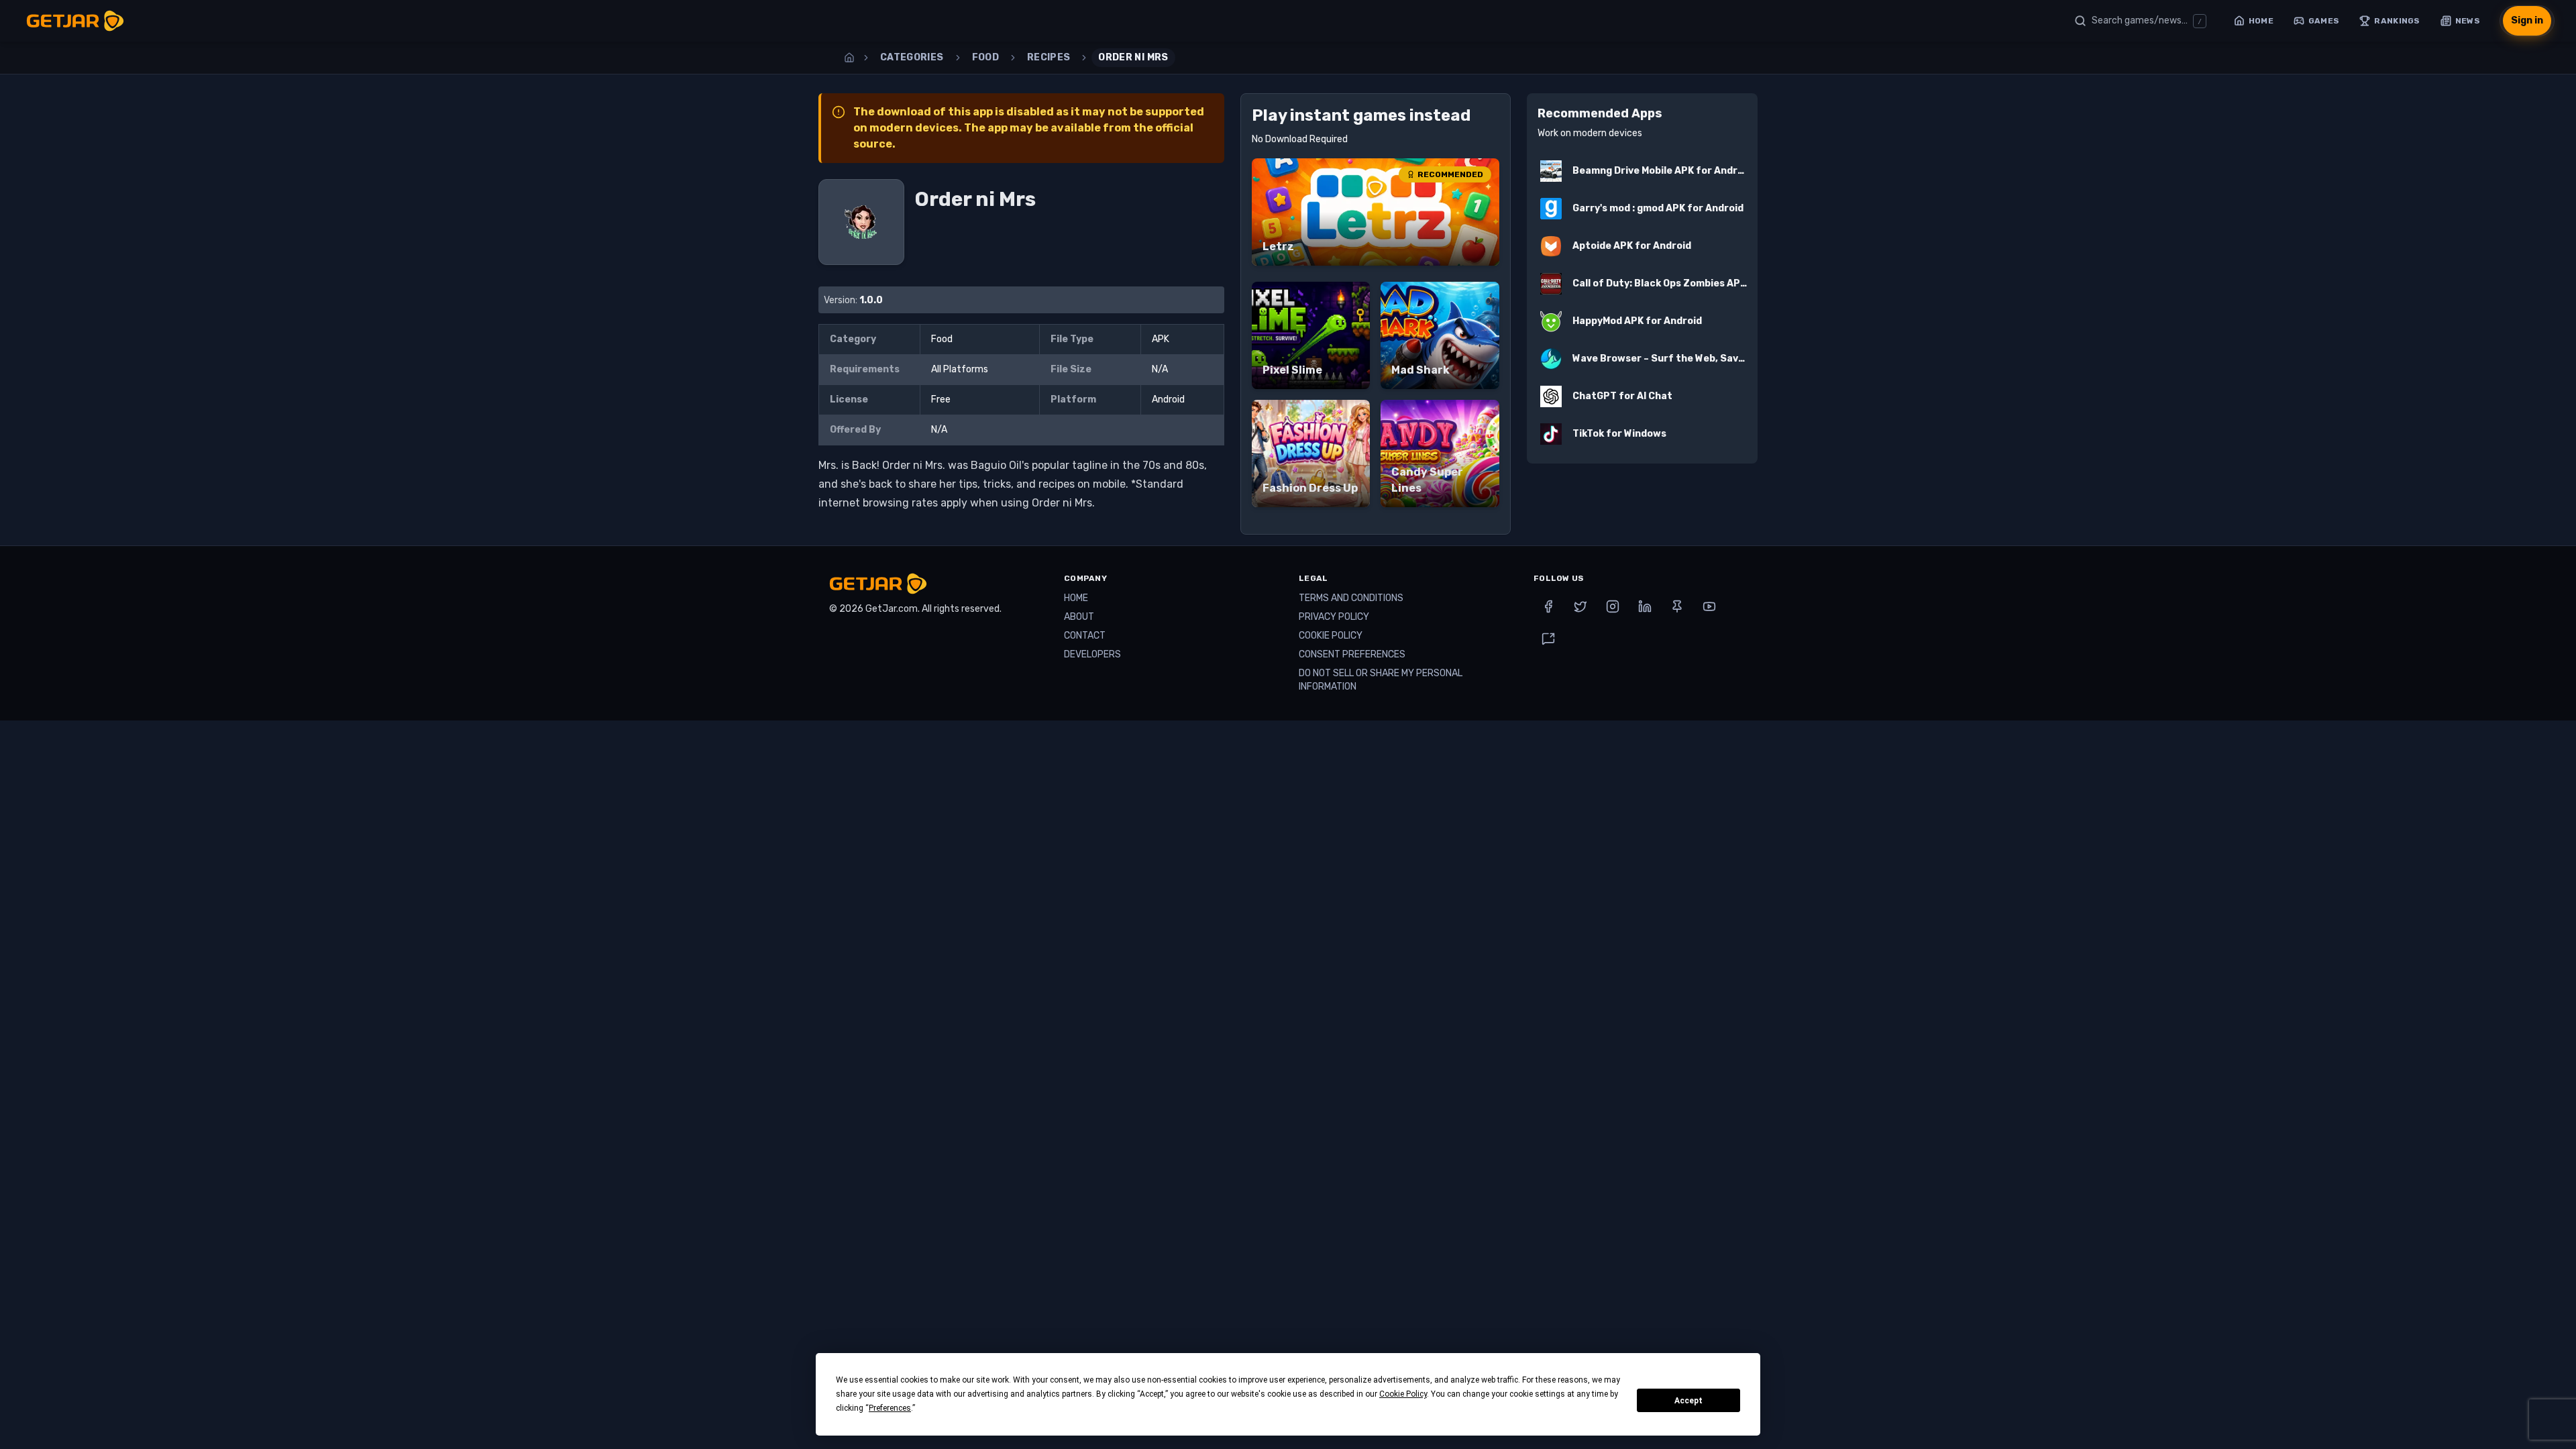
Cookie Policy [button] (1403, 1394)
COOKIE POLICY (1331, 636)
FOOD (985, 57)
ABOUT (1079, 617)
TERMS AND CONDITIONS (1351, 598)
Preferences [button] (890, 1408)
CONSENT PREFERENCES (1352, 654)
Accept (1688, 1401)
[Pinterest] (1677, 606)
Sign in (2527, 20)
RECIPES (1049, 57)
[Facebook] (1548, 606)
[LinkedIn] (1645, 606)
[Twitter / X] (1580, 606)
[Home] (849, 58)
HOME (1076, 598)
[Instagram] (1613, 606)
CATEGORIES (912, 57)
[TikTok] (1548, 639)
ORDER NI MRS (1133, 57)
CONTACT (1085, 636)
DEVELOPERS (1092, 654)
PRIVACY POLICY (1334, 617)
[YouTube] (1709, 606)
